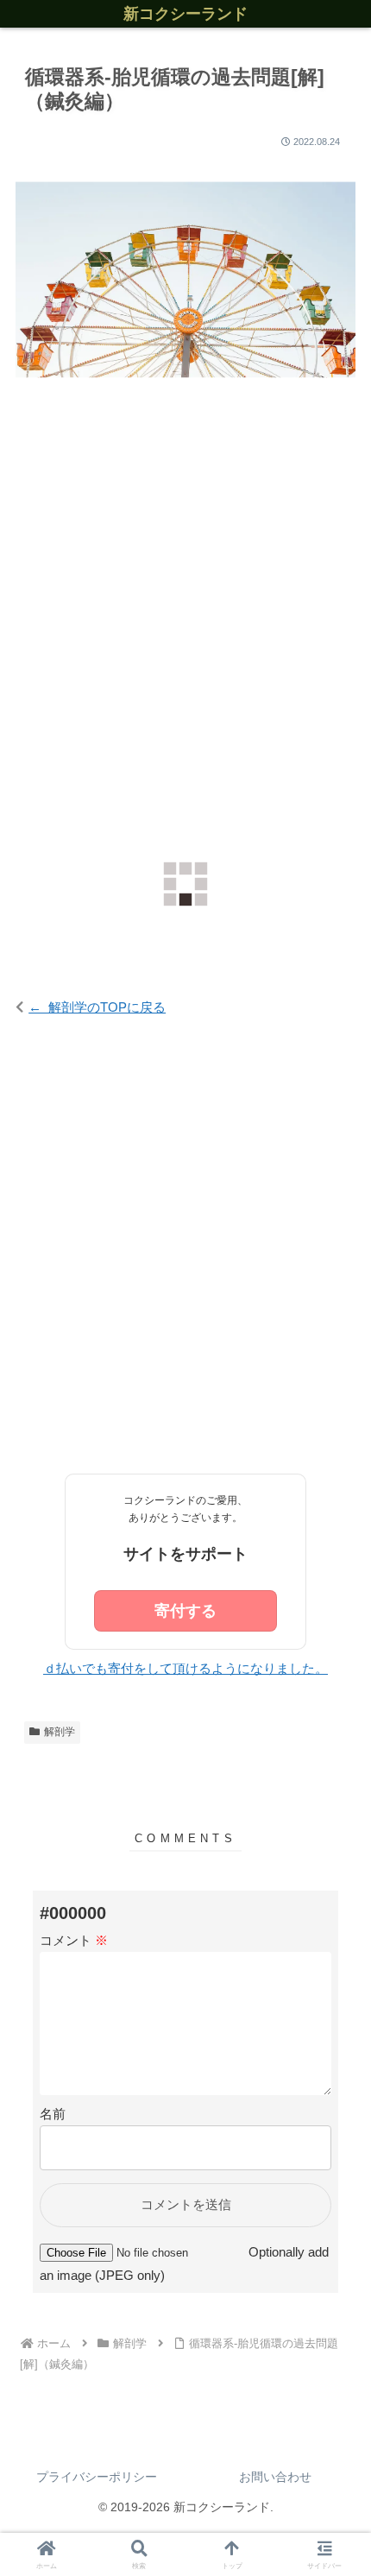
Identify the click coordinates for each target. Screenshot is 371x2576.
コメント (74, 1940)
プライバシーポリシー (97, 2477)
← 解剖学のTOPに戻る (97, 1007)
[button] (335, 2090)
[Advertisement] (185, 614)
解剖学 (60, 1732)
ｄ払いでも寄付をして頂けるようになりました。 (185, 1668)
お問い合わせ (275, 2477)
